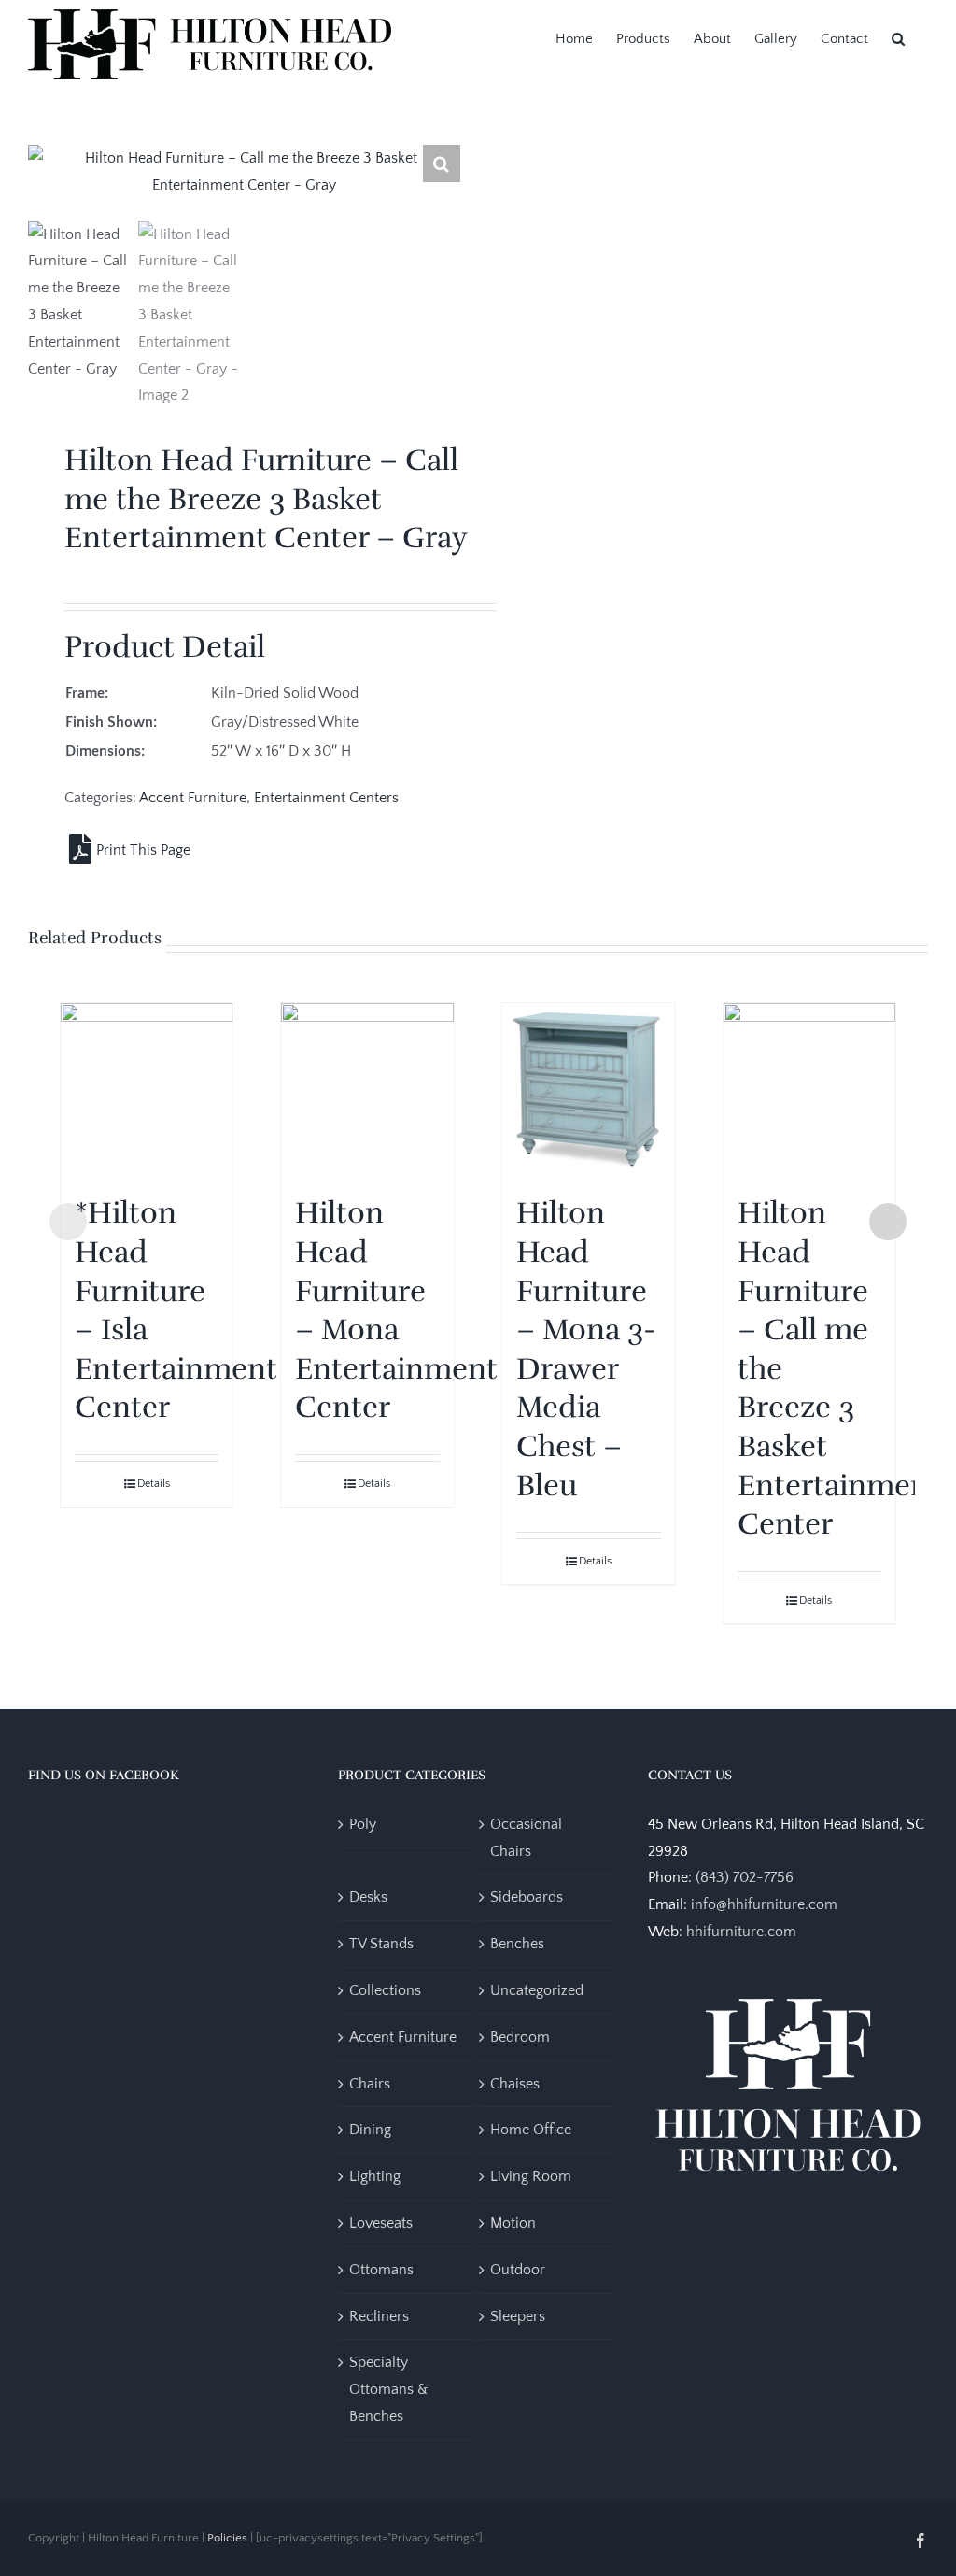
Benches (517, 1944)
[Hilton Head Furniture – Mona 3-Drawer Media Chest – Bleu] (589, 1090)
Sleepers (518, 2316)
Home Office (531, 2130)
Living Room (531, 2176)
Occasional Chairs (526, 1838)
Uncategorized (537, 1990)
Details (154, 1484)
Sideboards (527, 1897)
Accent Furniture (193, 798)
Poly (363, 1824)
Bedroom (520, 2037)
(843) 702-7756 (745, 1877)
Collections (385, 1990)
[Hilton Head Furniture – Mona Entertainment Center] (367, 1090)
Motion (513, 2223)
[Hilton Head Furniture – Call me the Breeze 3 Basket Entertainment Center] (810, 1090)
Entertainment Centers (326, 798)
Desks (368, 1897)
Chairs (370, 2084)
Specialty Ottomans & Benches (388, 2389)
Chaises (515, 2084)
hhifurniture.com (741, 1932)
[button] (898, 37)
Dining (370, 2130)
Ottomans (381, 2270)
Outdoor (518, 2270)
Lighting (375, 2176)
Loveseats (381, 2223)
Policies (227, 2538)
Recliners (379, 2316)
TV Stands (381, 1944)
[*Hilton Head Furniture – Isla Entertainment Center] (147, 1090)
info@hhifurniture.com (764, 1904)
